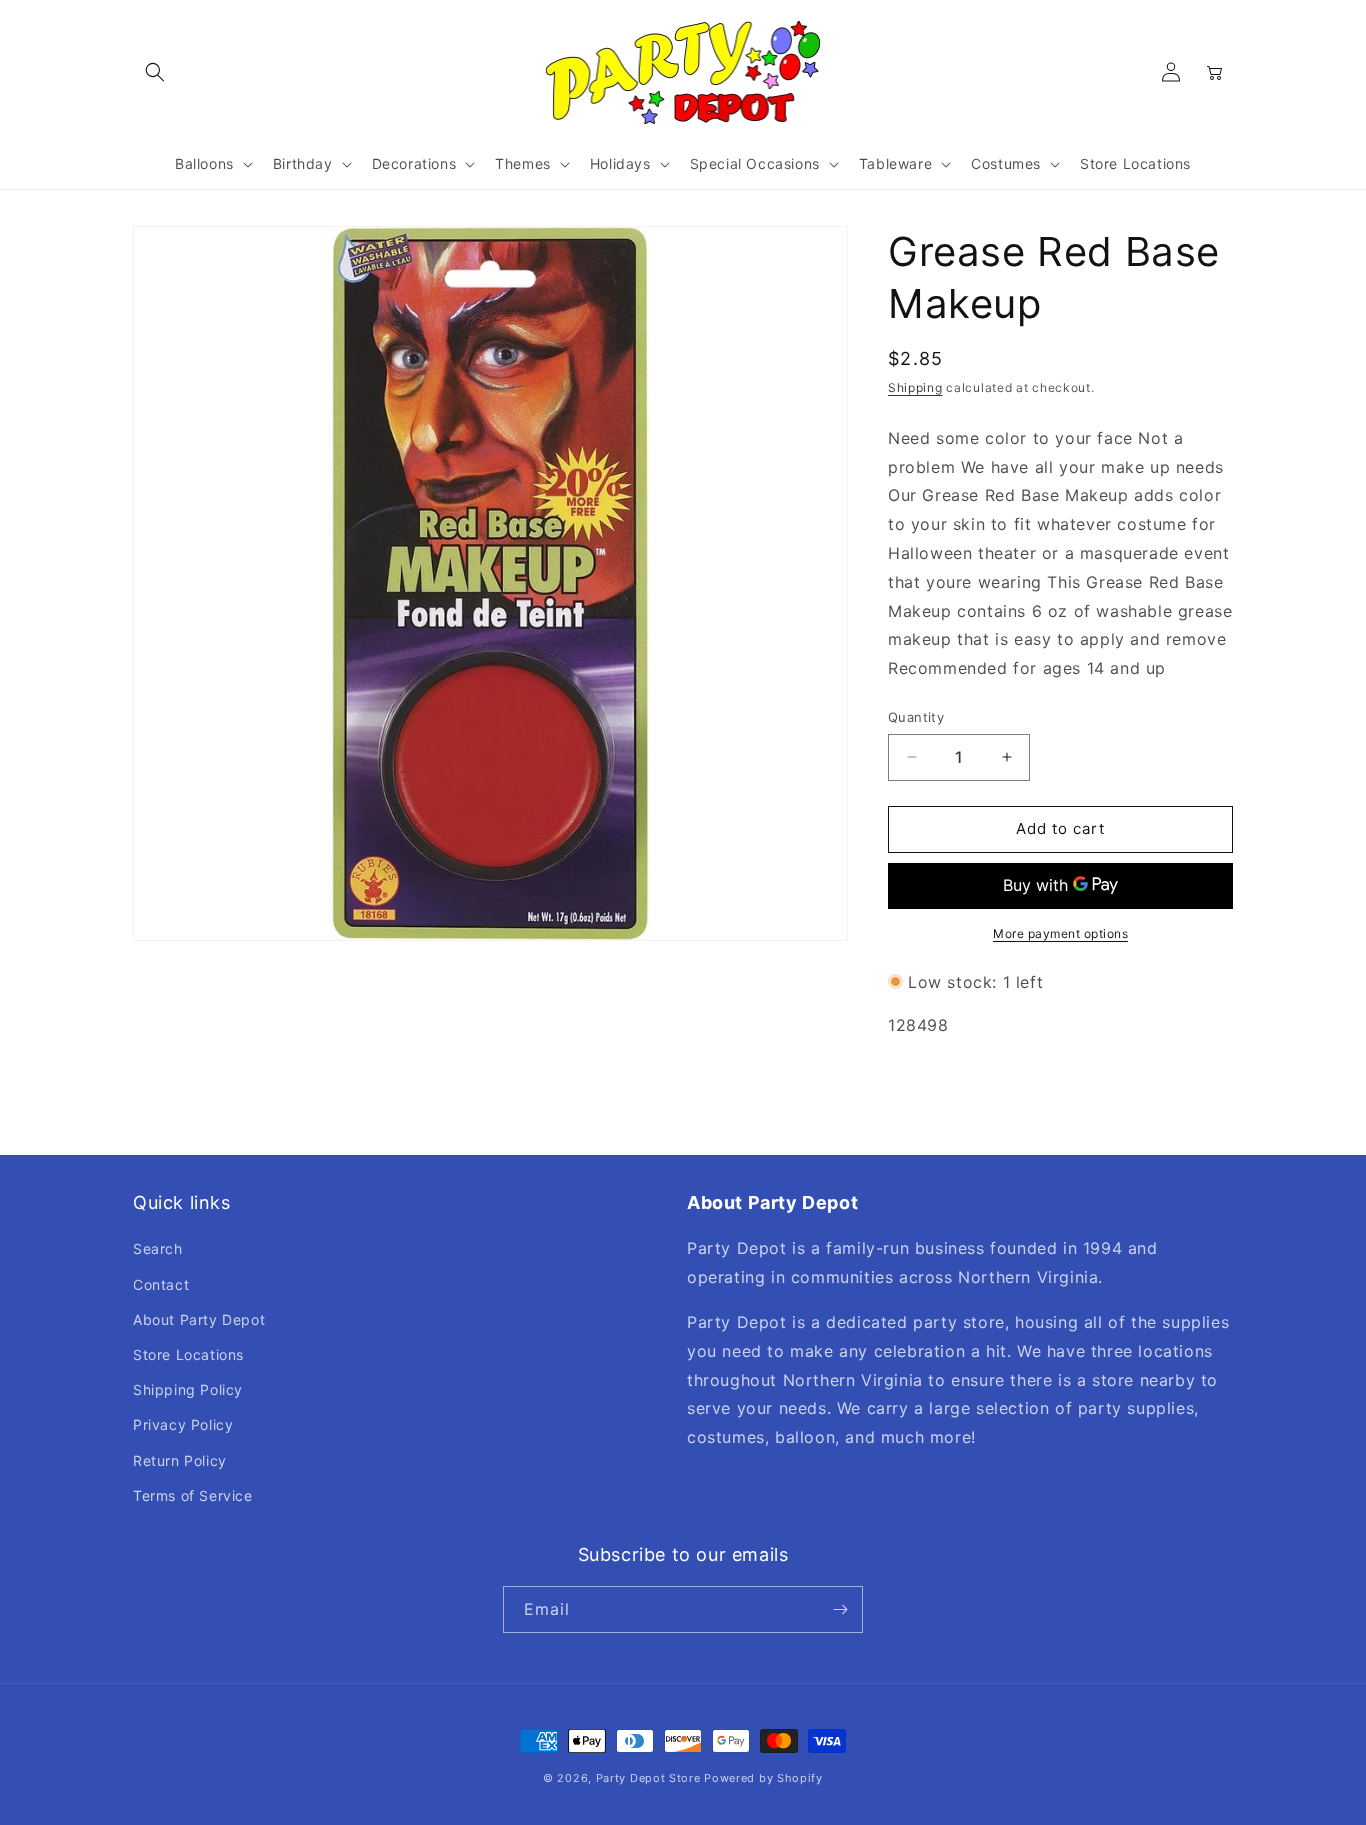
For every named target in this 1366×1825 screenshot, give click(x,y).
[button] (155, 72)
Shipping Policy (188, 1389)
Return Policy (180, 1460)
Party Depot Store (648, 1778)
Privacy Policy (183, 1424)
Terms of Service (193, 1495)
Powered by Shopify (763, 1778)
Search (158, 1248)
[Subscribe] (840, 1609)
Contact (161, 1284)
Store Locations (188, 1354)
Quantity (916, 717)
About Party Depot (199, 1319)
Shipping (915, 387)
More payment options (1060, 933)
